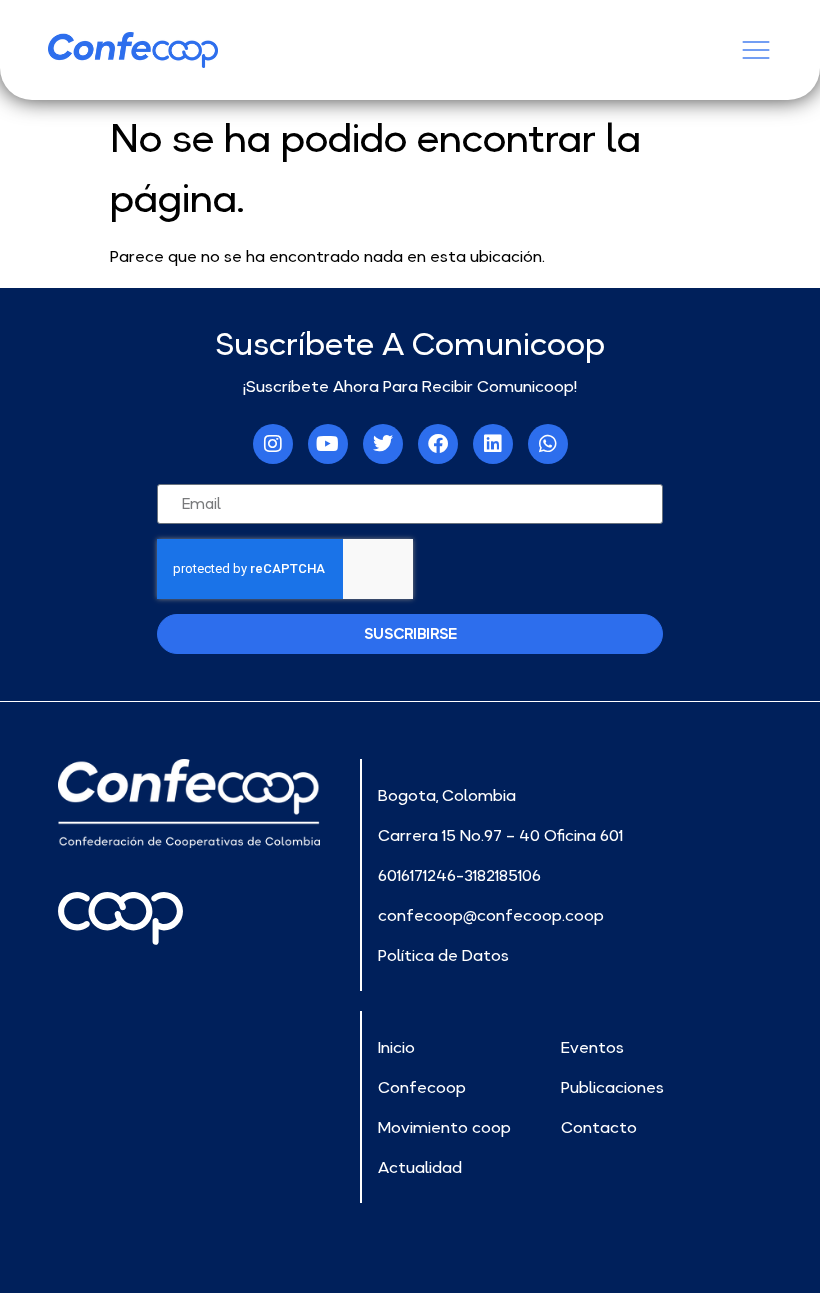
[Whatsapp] (548, 444)
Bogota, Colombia (447, 795)
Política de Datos (443, 955)
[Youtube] (328, 444)
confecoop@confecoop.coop (491, 915)
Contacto (599, 1127)
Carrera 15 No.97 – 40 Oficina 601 (500, 835)
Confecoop (422, 1087)
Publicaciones (612, 1087)
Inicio (396, 1047)
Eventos (592, 1047)
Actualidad (420, 1167)
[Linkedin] (493, 444)
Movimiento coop (444, 1127)
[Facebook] (438, 444)
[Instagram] (273, 444)
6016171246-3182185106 (459, 875)
